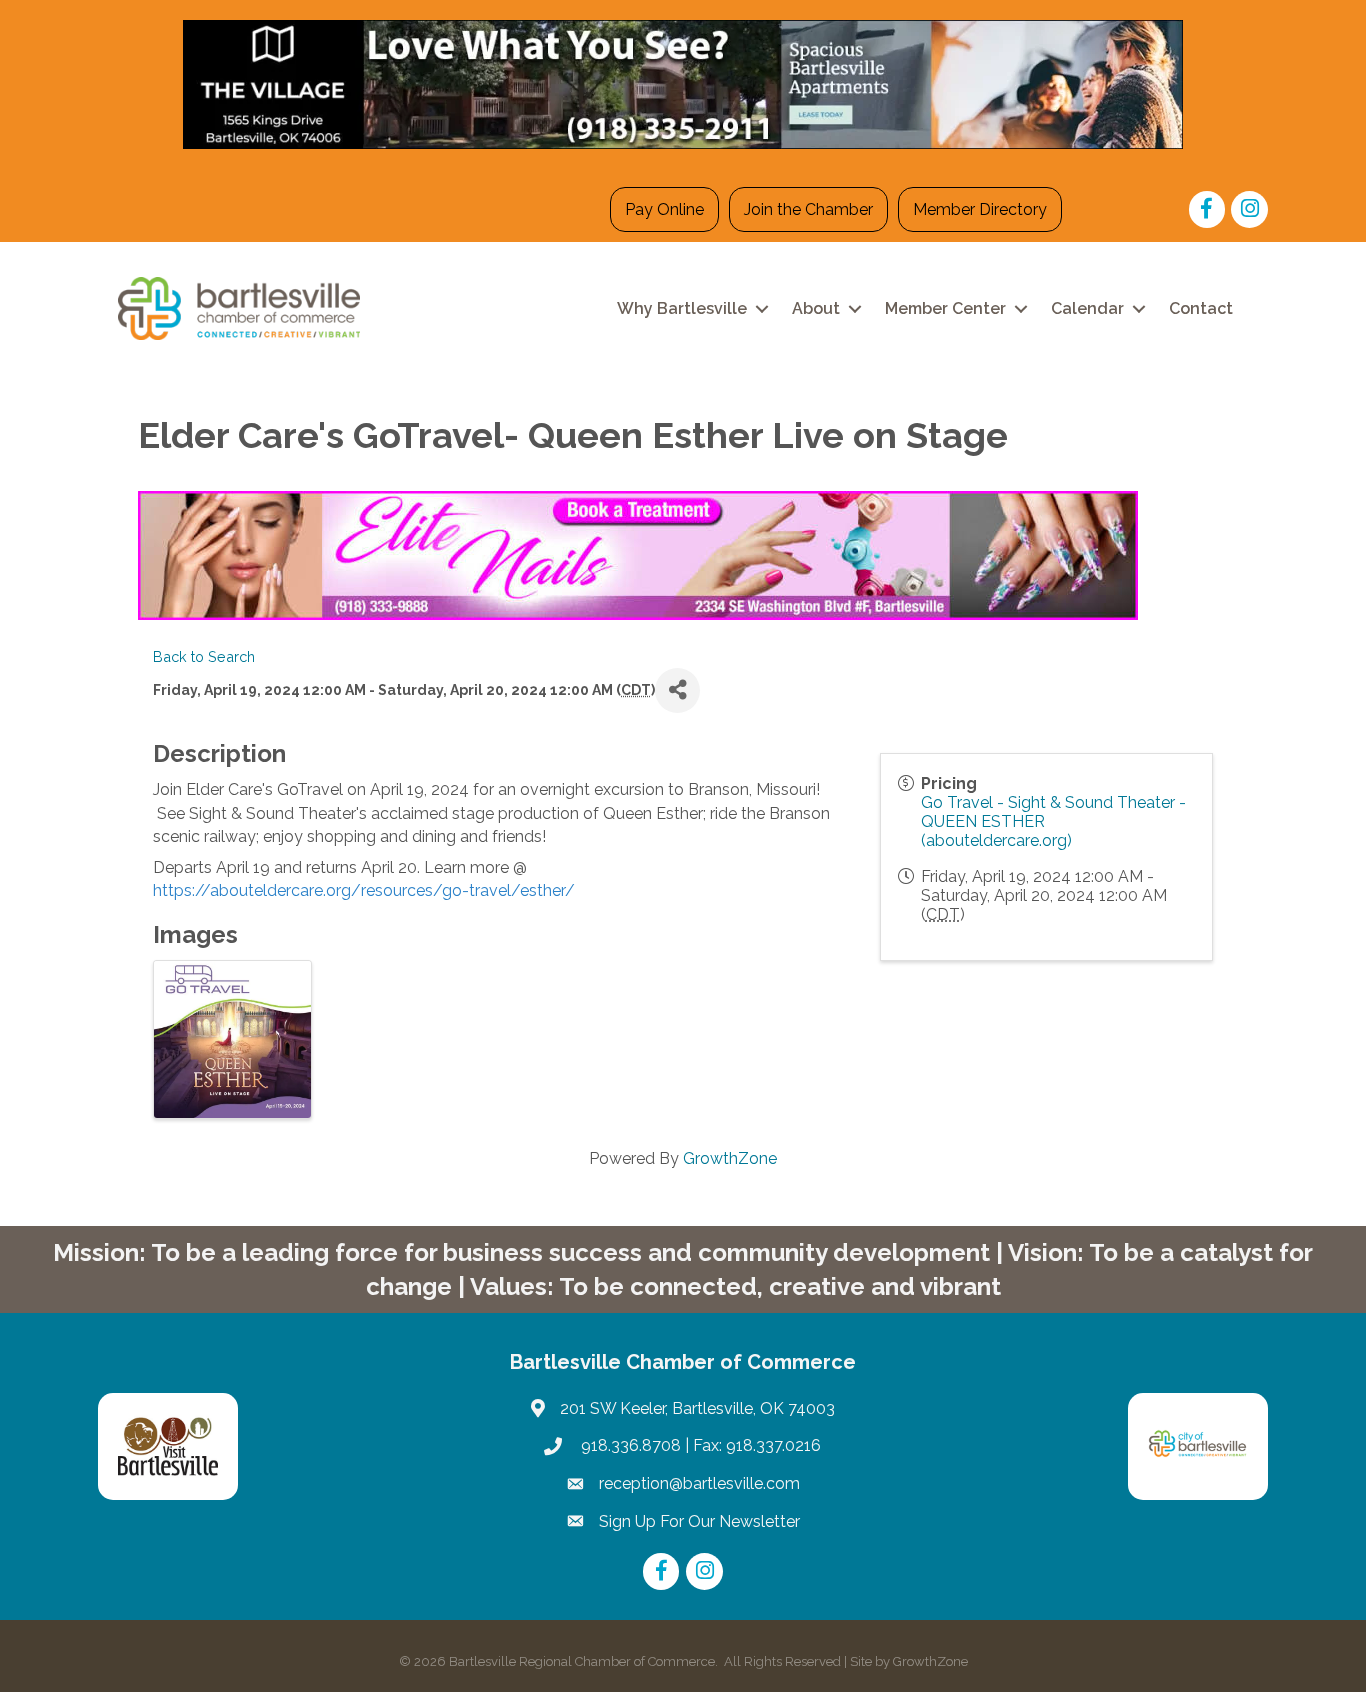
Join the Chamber (808, 209)
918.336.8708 (629, 1445)
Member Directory (980, 209)
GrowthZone (730, 1158)
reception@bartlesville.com (699, 1483)
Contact (1201, 308)
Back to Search (204, 656)
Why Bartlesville (682, 308)
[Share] (677, 690)
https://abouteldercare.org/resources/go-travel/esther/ (364, 890)
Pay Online (664, 209)
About (816, 308)
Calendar (1087, 308)
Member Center (945, 308)
